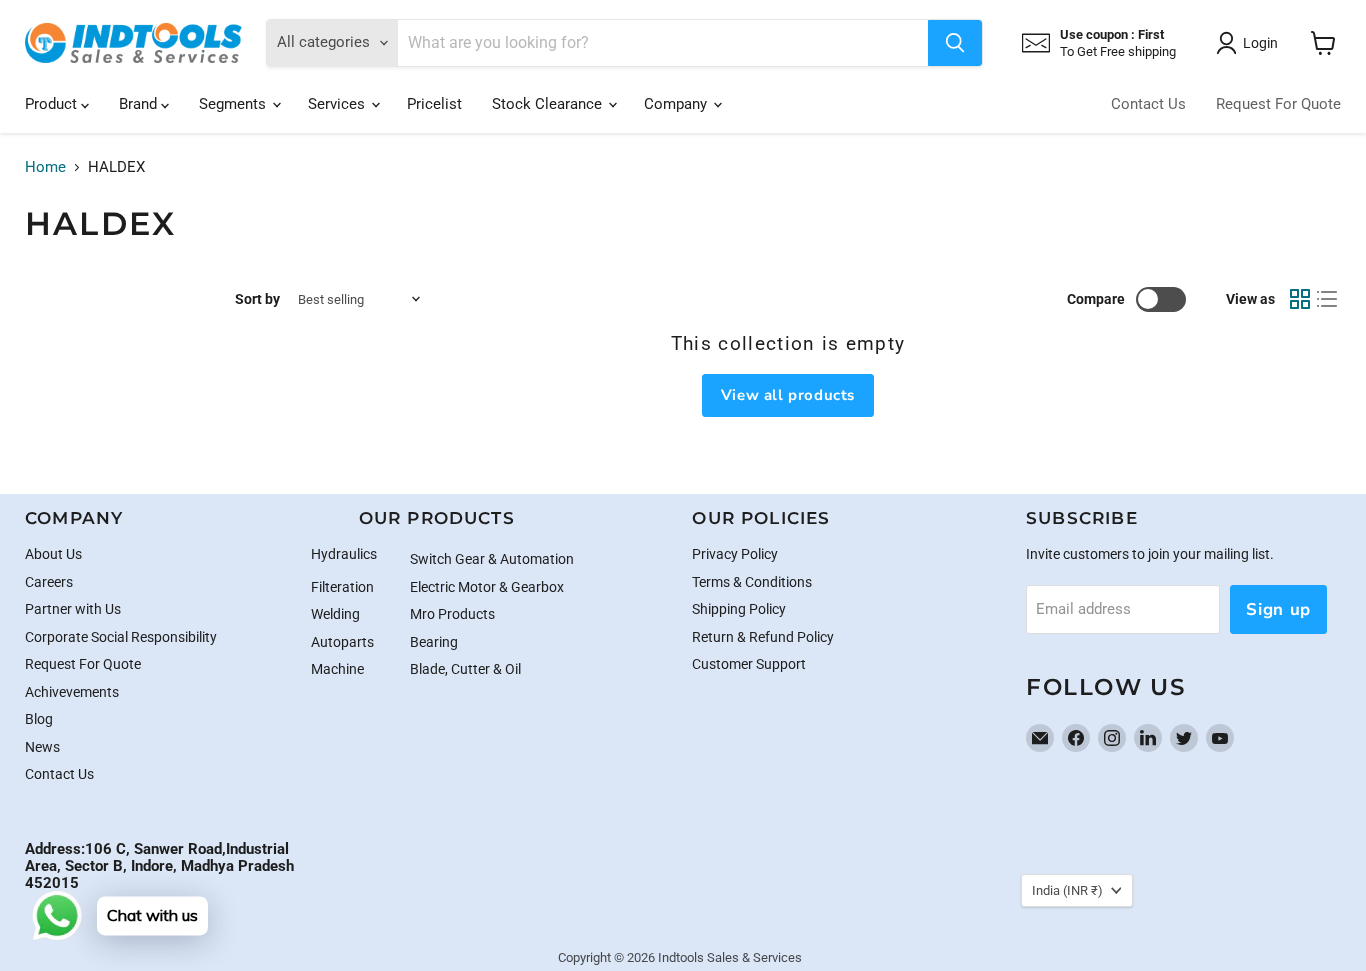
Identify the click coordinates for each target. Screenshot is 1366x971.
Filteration (342, 587)
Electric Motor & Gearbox (487, 587)
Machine (337, 669)
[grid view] (1300, 299)
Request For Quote (1278, 104)
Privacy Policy (735, 554)
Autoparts (342, 642)
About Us (53, 554)
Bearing (434, 642)
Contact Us (1148, 104)
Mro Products (452, 614)
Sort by (257, 299)
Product (53, 104)
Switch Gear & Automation (492, 559)
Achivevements (72, 692)
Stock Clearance (549, 104)
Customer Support (749, 664)
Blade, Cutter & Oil (465, 669)
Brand (140, 104)
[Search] (955, 43)
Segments (234, 104)
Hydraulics (344, 554)
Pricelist (434, 104)
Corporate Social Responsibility (121, 637)
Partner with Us (73, 609)
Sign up (1278, 609)
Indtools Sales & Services (730, 957)
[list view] (1328, 299)
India (1067, 890)
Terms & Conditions (752, 582)
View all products (788, 395)
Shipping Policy (739, 609)
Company (677, 104)
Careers (49, 582)
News (42, 747)
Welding (335, 614)
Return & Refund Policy (763, 637)
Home (45, 167)
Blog (39, 719)
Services (338, 104)
